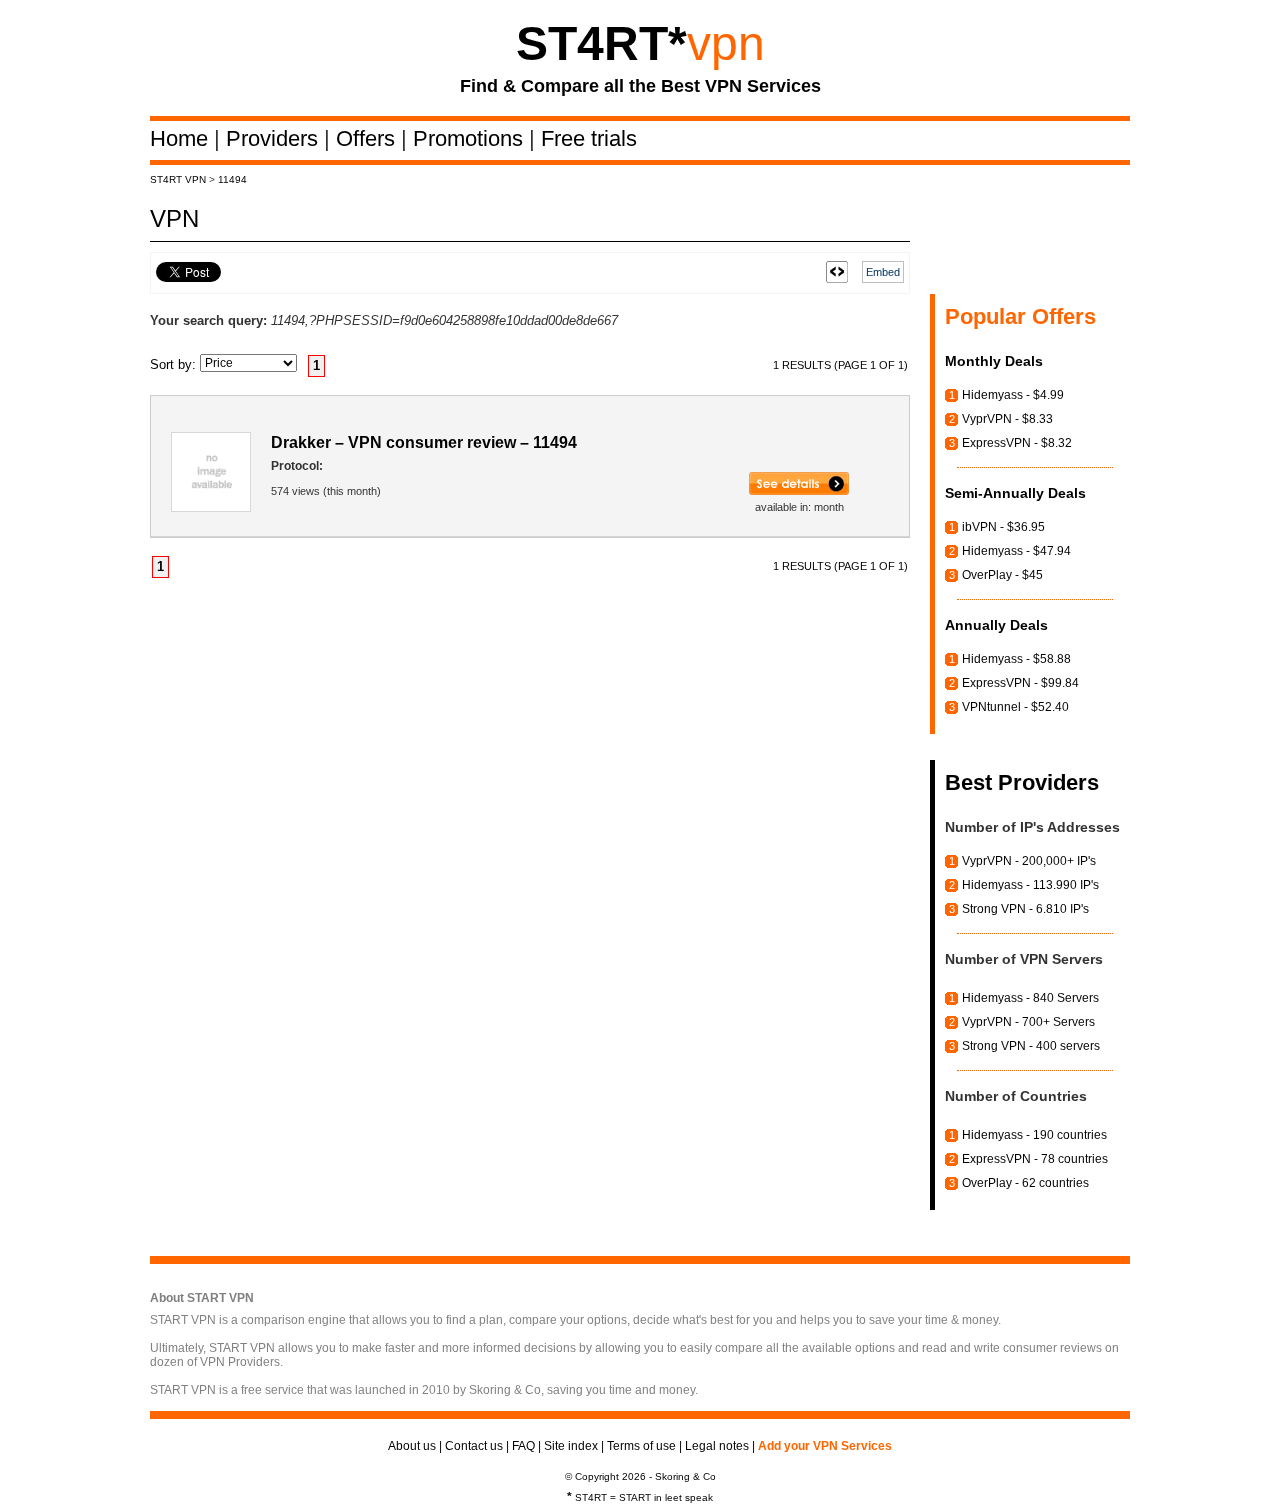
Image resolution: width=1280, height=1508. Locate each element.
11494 (232, 179)
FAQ (523, 1446)
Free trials (589, 138)
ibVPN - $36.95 (1003, 527)
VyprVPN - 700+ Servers (1028, 1022)
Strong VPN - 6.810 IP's (1025, 909)
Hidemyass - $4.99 (1013, 395)
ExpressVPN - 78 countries (1035, 1159)
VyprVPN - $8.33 (1007, 419)
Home (182, 138)
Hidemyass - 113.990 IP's (1030, 885)
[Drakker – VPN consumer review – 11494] (799, 491)
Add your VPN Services (825, 1446)
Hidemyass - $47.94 (1016, 551)
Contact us (474, 1446)
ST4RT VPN (178, 179)
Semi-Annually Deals (1015, 493)
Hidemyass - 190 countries (1034, 1135)
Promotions (471, 138)
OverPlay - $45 (1002, 575)
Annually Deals (996, 625)
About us (412, 1446)
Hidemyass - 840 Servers (1030, 998)
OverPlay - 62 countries (1025, 1183)
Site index (571, 1446)
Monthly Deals (994, 361)
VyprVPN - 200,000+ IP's (1029, 861)
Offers (368, 138)
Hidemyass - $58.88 (1016, 659)
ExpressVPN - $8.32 (1017, 443)
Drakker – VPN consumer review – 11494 (424, 442)
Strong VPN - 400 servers (1031, 1046)
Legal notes (717, 1446)
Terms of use (641, 1446)
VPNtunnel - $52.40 (1015, 707)
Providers (275, 138)
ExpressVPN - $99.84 (1020, 683)
